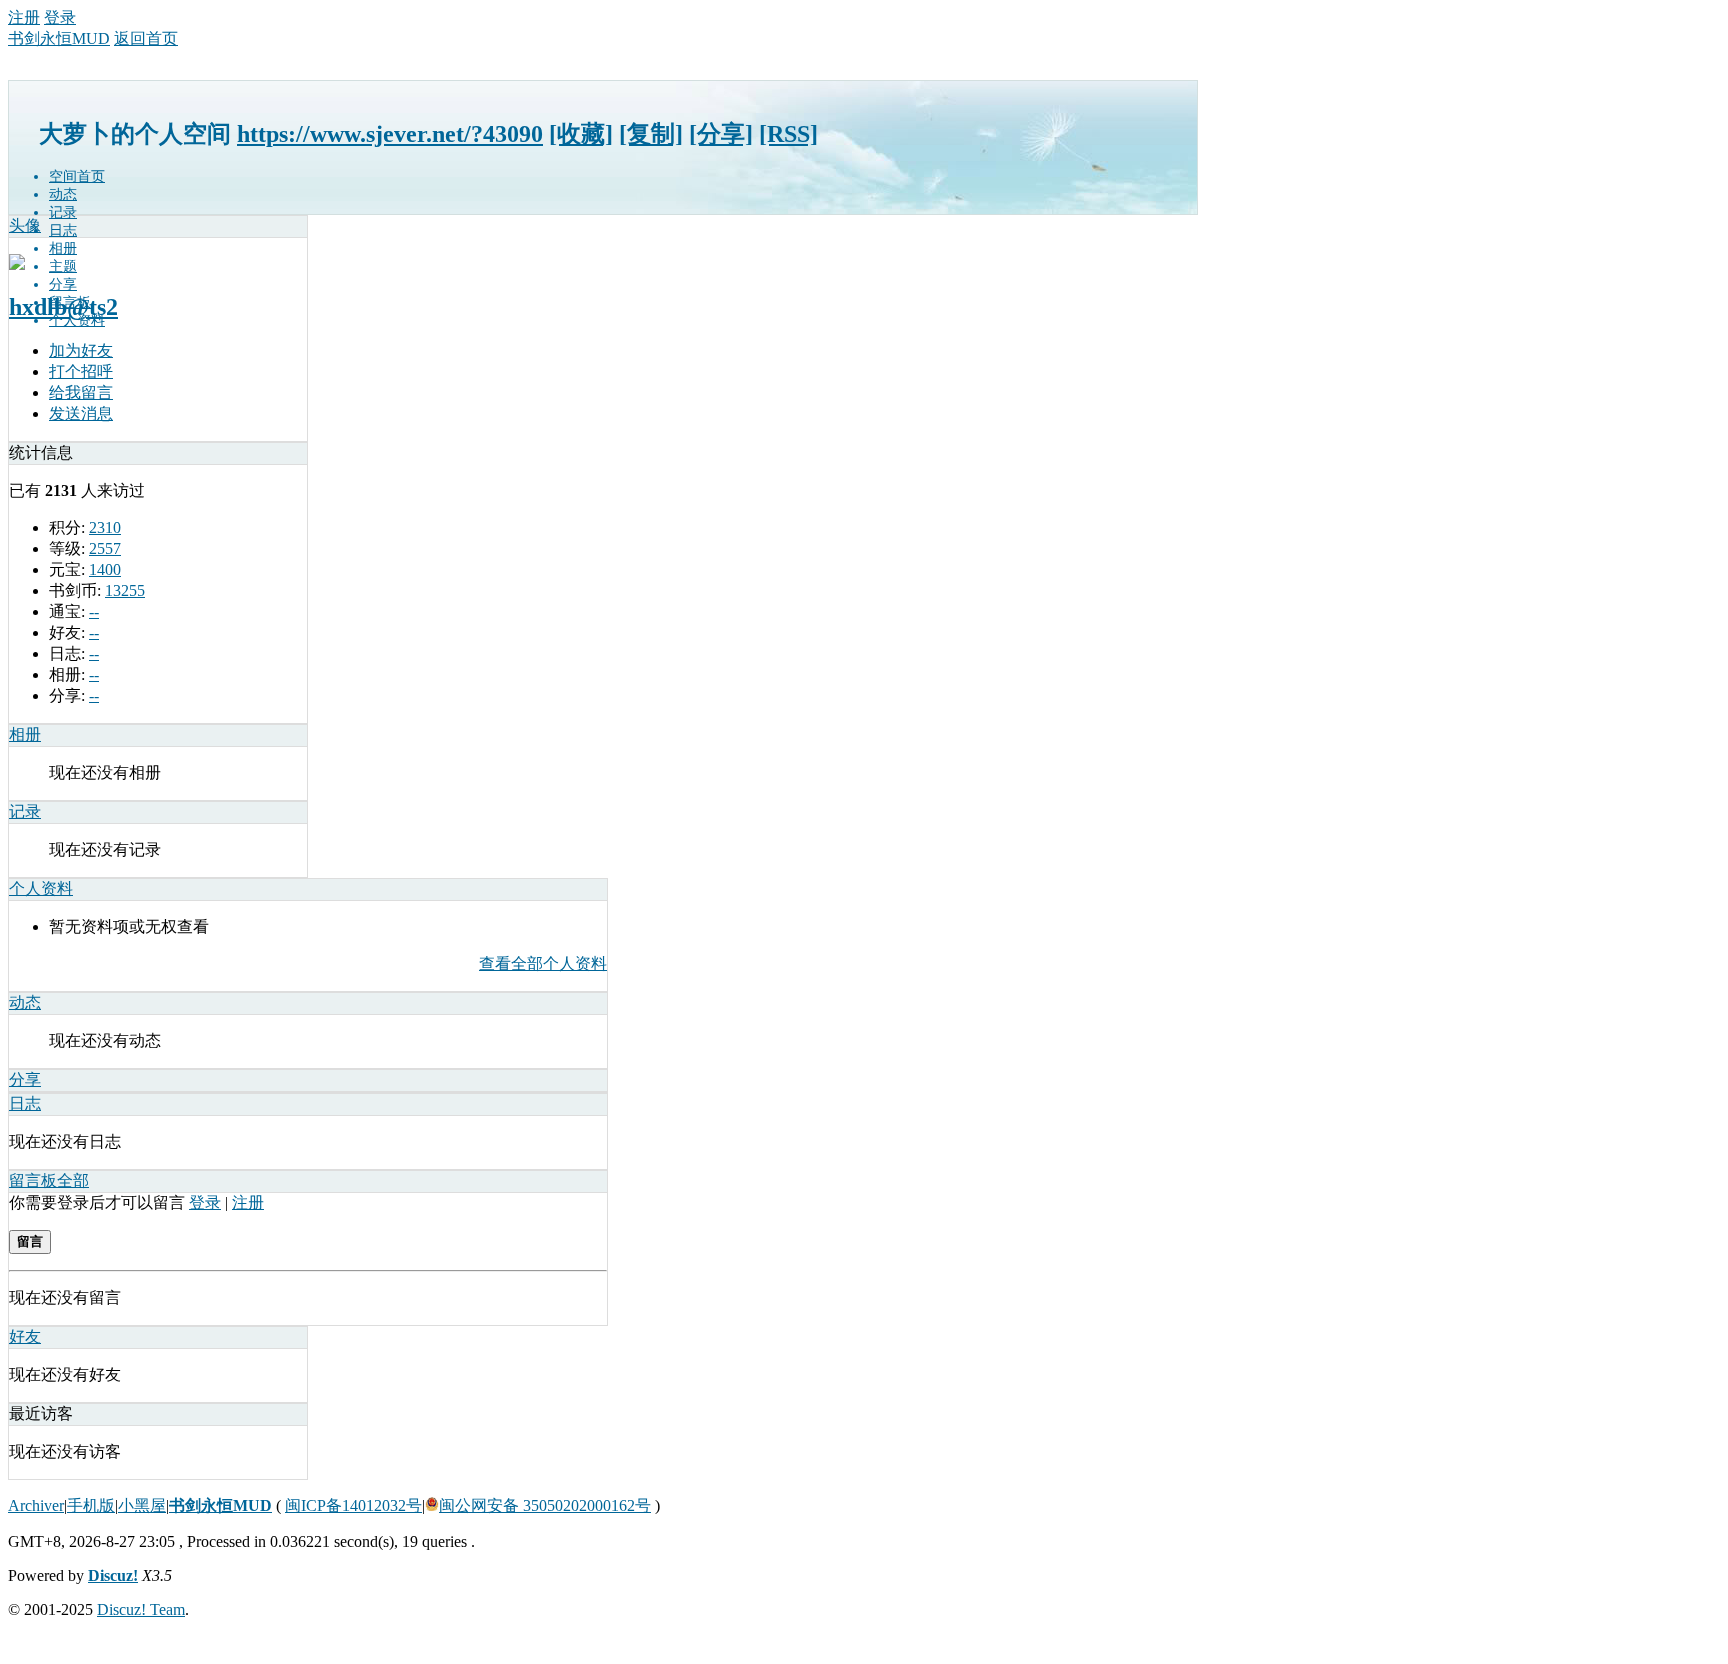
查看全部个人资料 (543, 963)
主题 (63, 266)
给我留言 (81, 392)
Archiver (36, 1505)
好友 (25, 1336)
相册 (63, 248)
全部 (73, 1180)
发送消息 (81, 413)
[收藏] (581, 134)
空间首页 (77, 176)
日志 (63, 230)
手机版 (91, 1505)
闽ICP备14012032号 (353, 1505)
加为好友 (81, 350)
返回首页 (146, 38)
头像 (25, 225)
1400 (105, 569)
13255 (125, 590)
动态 (63, 194)
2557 (105, 548)
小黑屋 (142, 1505)
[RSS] (788, 134)
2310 (105, 527)
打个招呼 (81, 371)
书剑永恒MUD (59, 38)
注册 (24, 17)
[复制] (651, 134)
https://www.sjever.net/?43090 (390, 134)
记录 (63, 212)
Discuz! (113, 1575)
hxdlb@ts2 (63, 307)
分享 (63, 284)
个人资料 (77, 320)
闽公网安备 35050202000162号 (545, 1505)
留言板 (33, 1180)
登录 (60, 17)
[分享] (721, 134)
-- (94, 611)
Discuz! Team (141, 1609)
